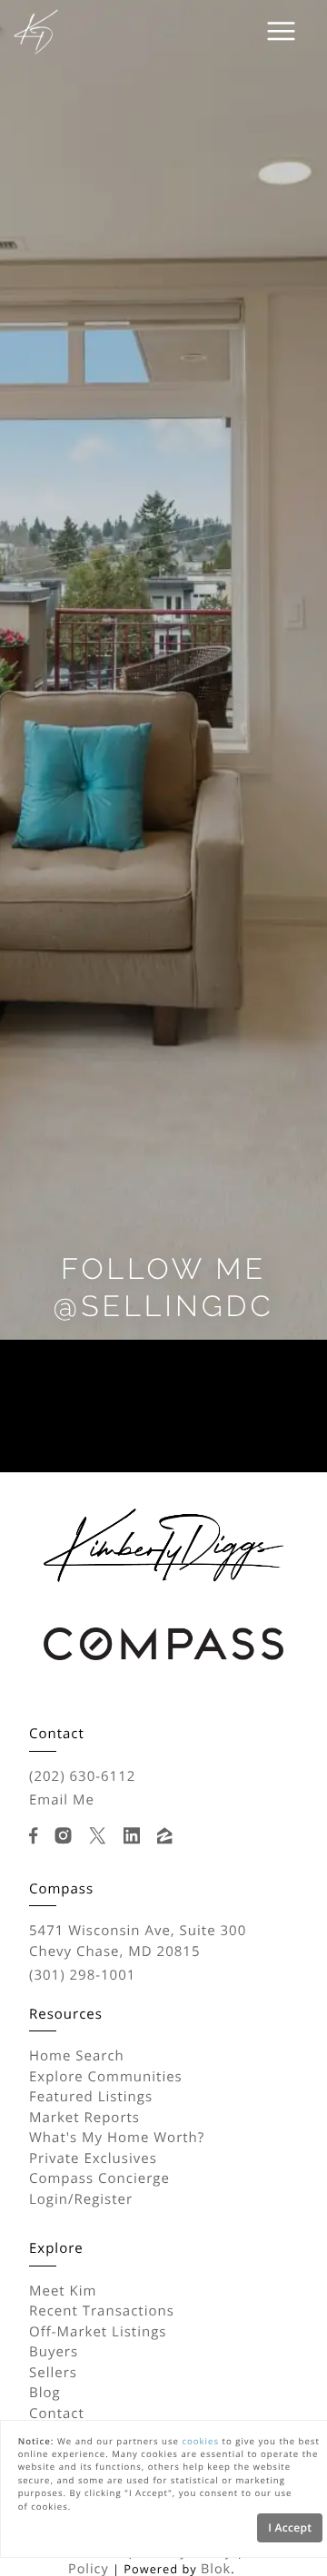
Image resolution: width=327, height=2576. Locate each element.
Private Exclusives (93, 2158)
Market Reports (84, 2118)
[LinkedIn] (136, 1836)
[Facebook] (37, 1836)
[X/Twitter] (102, 1836)
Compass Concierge (99, 2178)
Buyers (54, 2352)
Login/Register (81, 2199)
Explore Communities (106, 2077)
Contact (57, 2414)
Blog (45, 2393)
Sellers (53, 2373)
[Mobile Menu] (282, 32)
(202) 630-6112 (82, 1776)
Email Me (62, 1800)
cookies (200, 2441)
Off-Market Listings (98, 2332)
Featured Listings (91, 2097)
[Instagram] (67, 1836)
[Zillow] (168, 1836)
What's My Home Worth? (117, 2138)
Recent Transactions (102, 2311)
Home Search (77, 2056)
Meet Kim (63, 2291)
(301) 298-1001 (82, 1975)
